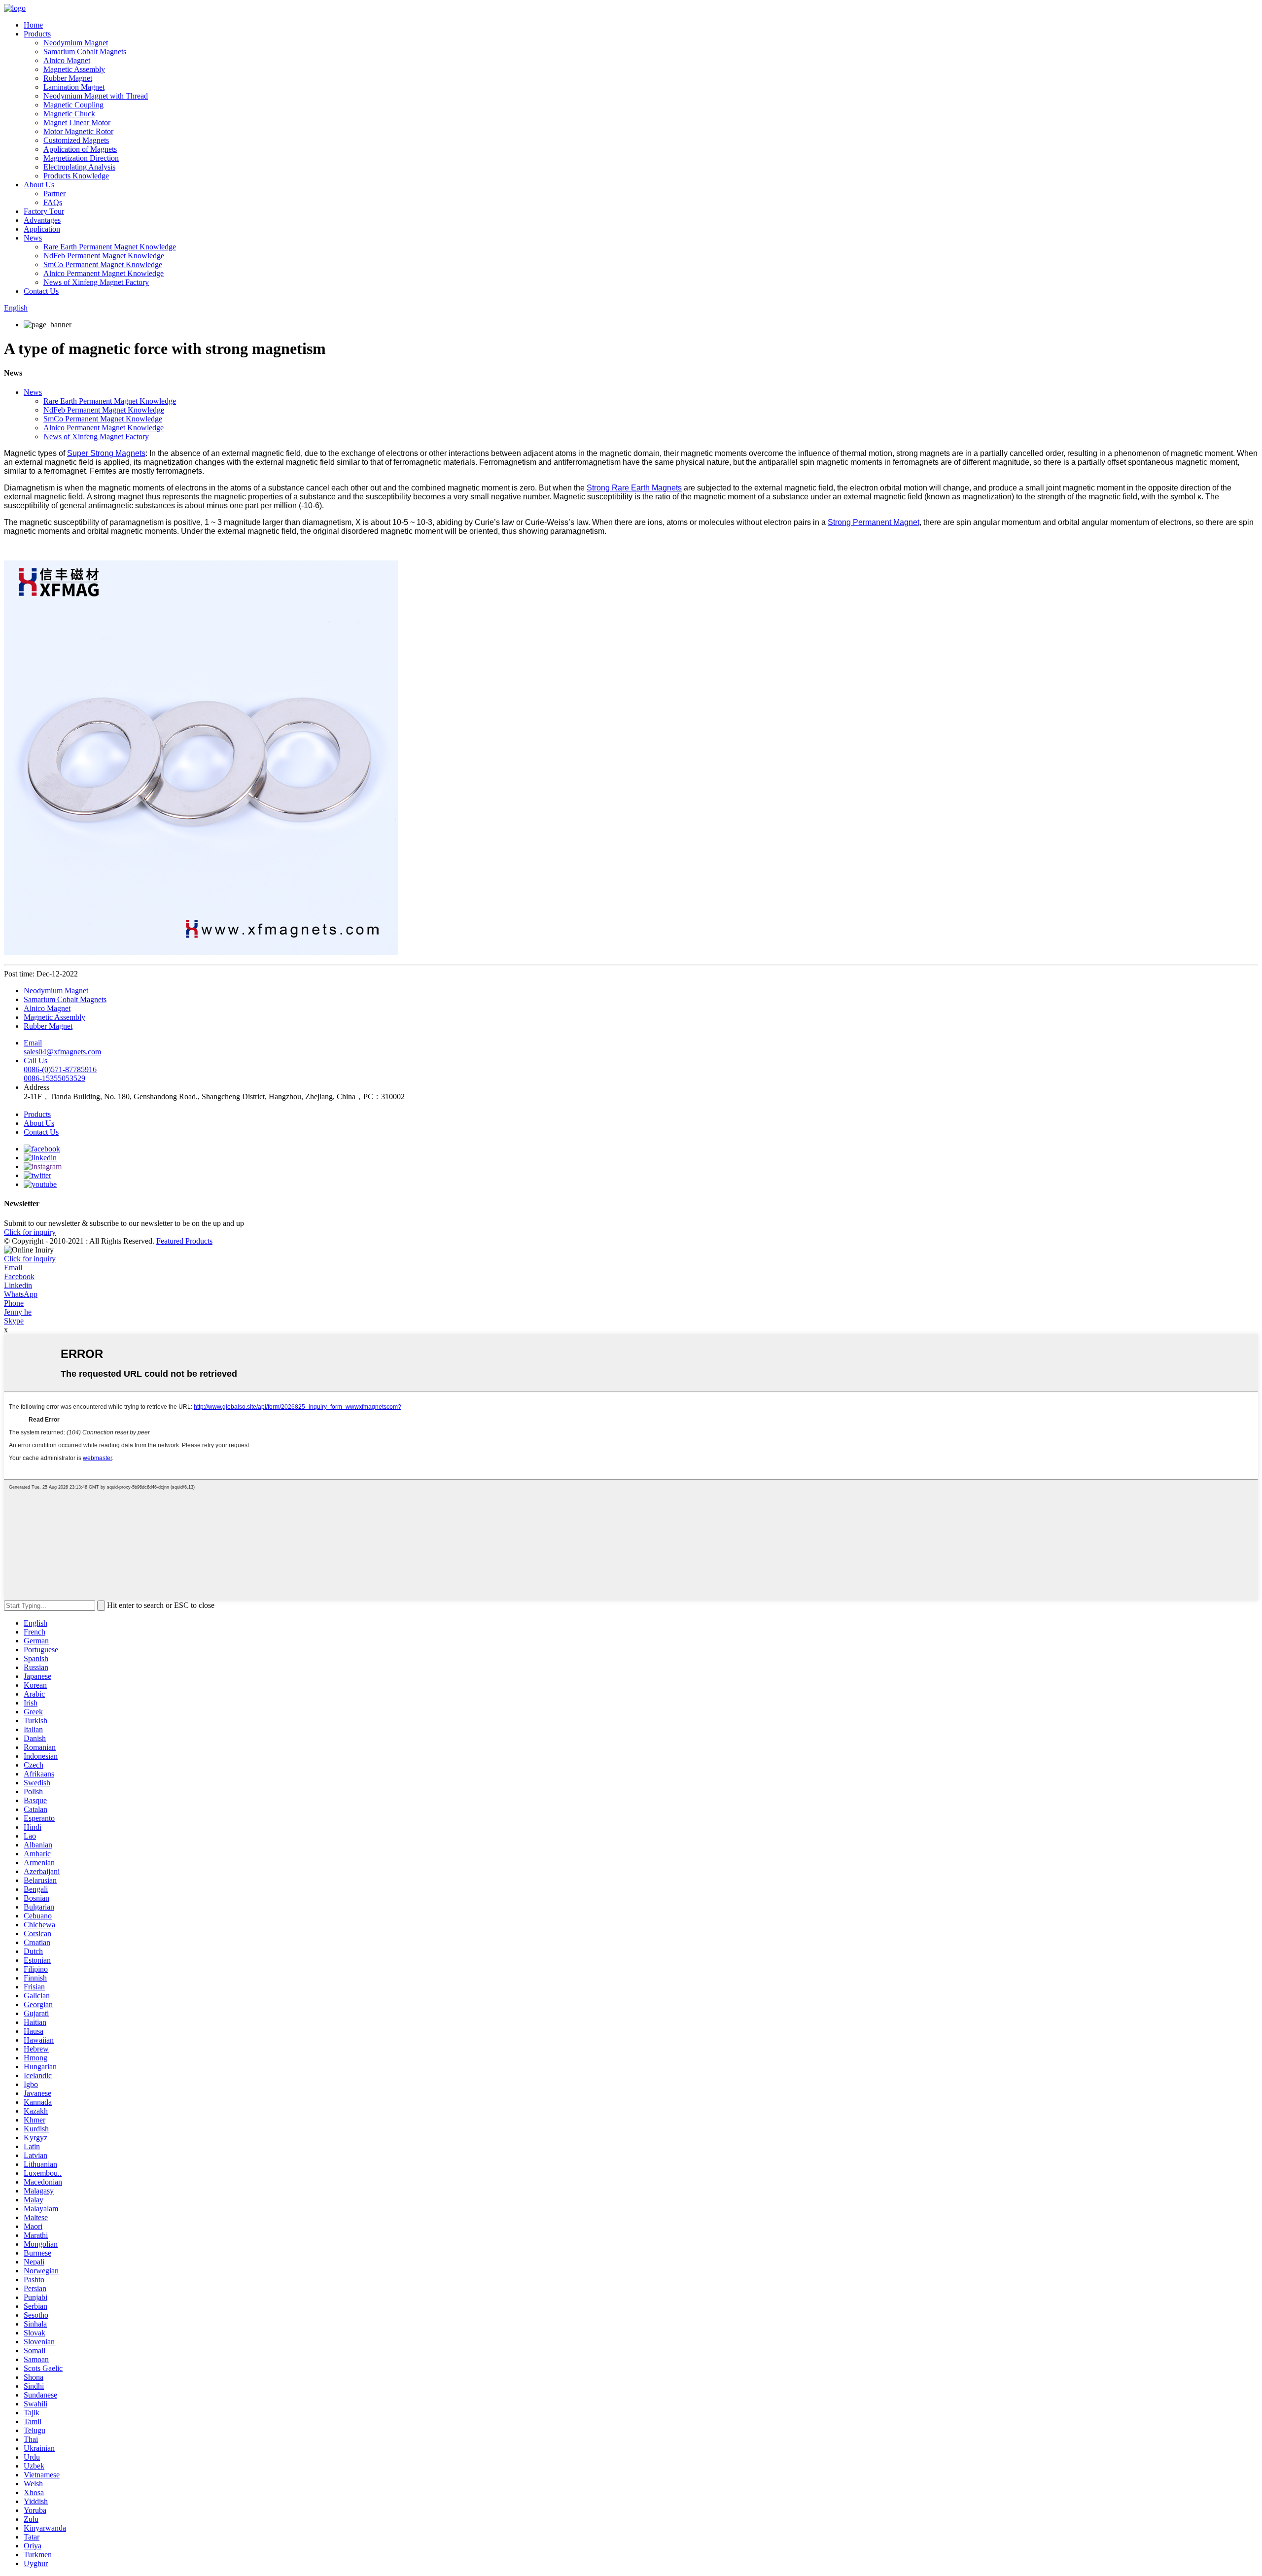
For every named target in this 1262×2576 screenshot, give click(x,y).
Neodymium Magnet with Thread (96, 96)
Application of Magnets (80, 149)
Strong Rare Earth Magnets (634, 488)
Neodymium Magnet (76, 43)
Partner (54, 193)
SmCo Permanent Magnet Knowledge (103, 264)
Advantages (42, 220)
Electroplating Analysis (79, 167)
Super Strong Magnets (106, 453)
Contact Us (41, 291)
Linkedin (18, 1285)
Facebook (19, 1276)
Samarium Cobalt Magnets (85, 52)
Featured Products (184, 1241)
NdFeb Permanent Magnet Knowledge (104, 256)
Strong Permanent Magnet (874, 522)
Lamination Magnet (74, 87)
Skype (14, 1321)
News (33, 238)
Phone (14, 1303)
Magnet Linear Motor (77, 122)
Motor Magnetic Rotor (78, 131)
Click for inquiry (30, 1259)
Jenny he (18, 1312)
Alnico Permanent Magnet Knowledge (104, 273)
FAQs (53, 202)
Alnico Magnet (67, 60)
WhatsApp (21, 1294)
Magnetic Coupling (73, 105)
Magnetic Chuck (69, 114)
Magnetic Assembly (74, 69)
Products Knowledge (76, 176)
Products (37, 34)
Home (33, 25)
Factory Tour (44, 211)
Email (13, 1268)
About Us (39, 185)
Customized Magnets (76, 140)
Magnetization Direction (81, 158)
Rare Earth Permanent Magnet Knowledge (110, 247)
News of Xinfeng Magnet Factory (96, 282)
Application (42, 229)
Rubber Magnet (68, 78)
